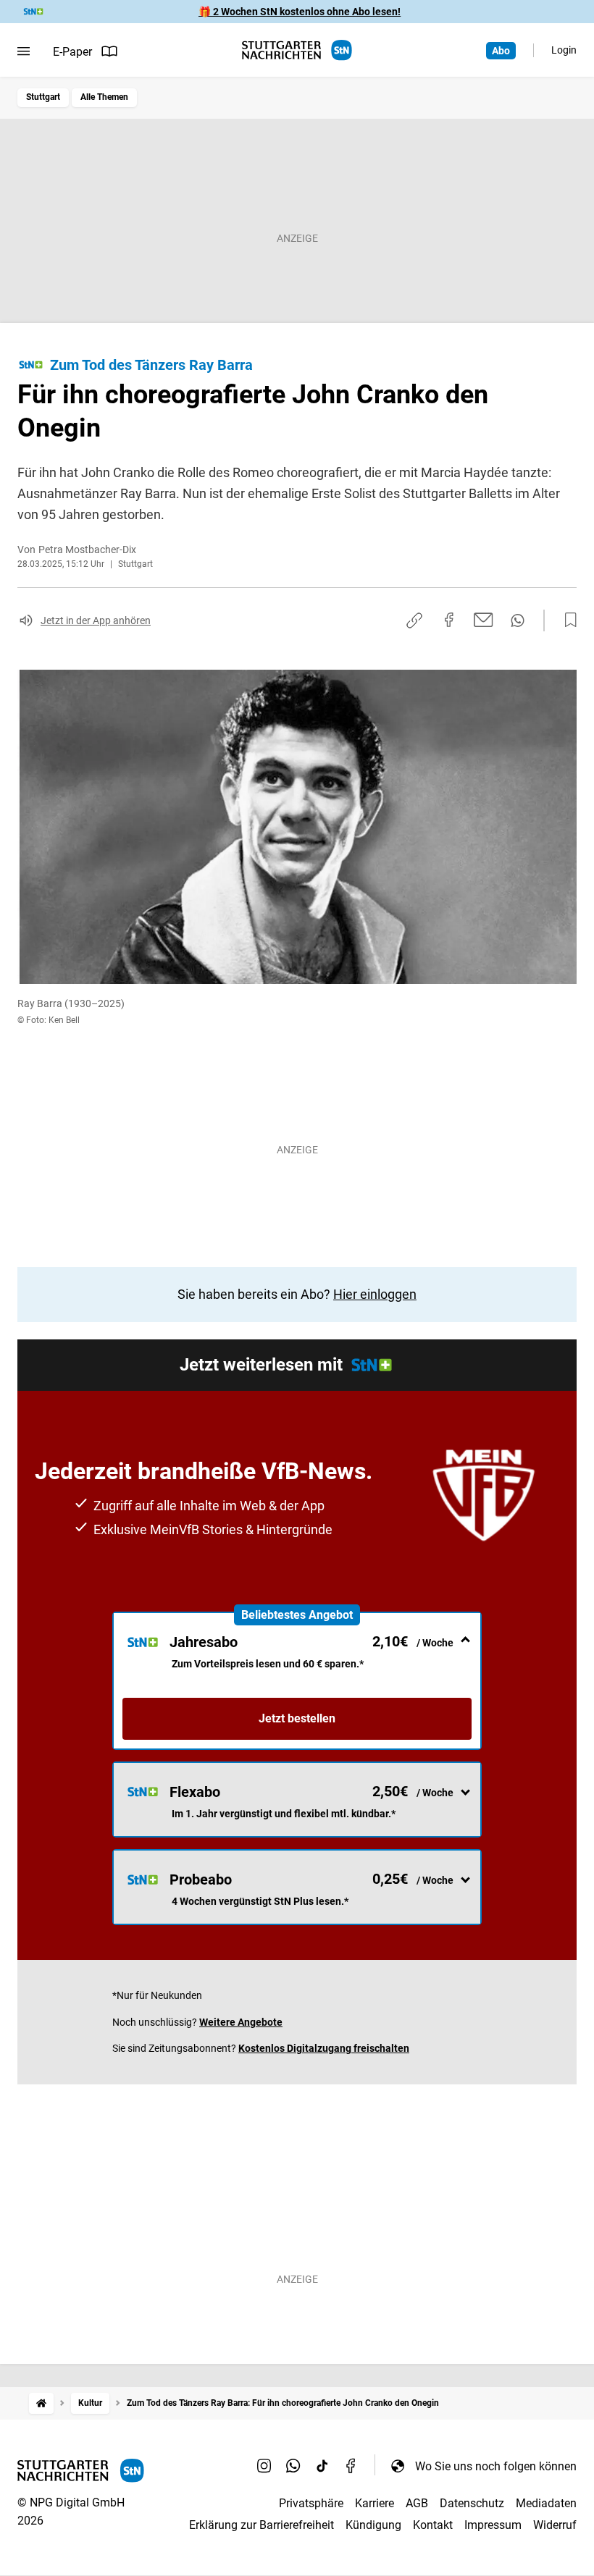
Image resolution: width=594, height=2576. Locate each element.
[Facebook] (351, 2466)
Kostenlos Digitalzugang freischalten (324, 2048)
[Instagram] (264, 2466)
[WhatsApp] (293, 2466)
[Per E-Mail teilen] (484, 620)
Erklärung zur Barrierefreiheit (262, 2525)
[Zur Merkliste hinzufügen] (566, 620)
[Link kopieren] (414, 620)
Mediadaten (546, 2503)
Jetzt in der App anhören (96, 620)
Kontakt (433, 2525)
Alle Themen (104, 97)
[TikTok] (322, 2466)
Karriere (375, 2503)
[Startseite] (41, 2403)
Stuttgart (43, 97)
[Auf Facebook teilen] (449, 620)
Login (564, 50)
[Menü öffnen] (24, 51)
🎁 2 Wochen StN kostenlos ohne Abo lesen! (300, 12)
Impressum (493, 2525)
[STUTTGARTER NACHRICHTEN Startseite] (297, 50)
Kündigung (373, 2525)
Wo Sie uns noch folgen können (496, 2466)
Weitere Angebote (241, 2022)
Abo (501, 51)
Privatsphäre (311, 2503)
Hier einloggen (375, 1294)
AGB (417, 2503)
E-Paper (72, 52)
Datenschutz (472, 2503)
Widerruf (555, 2525)
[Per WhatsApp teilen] (518, 620)
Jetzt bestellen (297, 1718)
